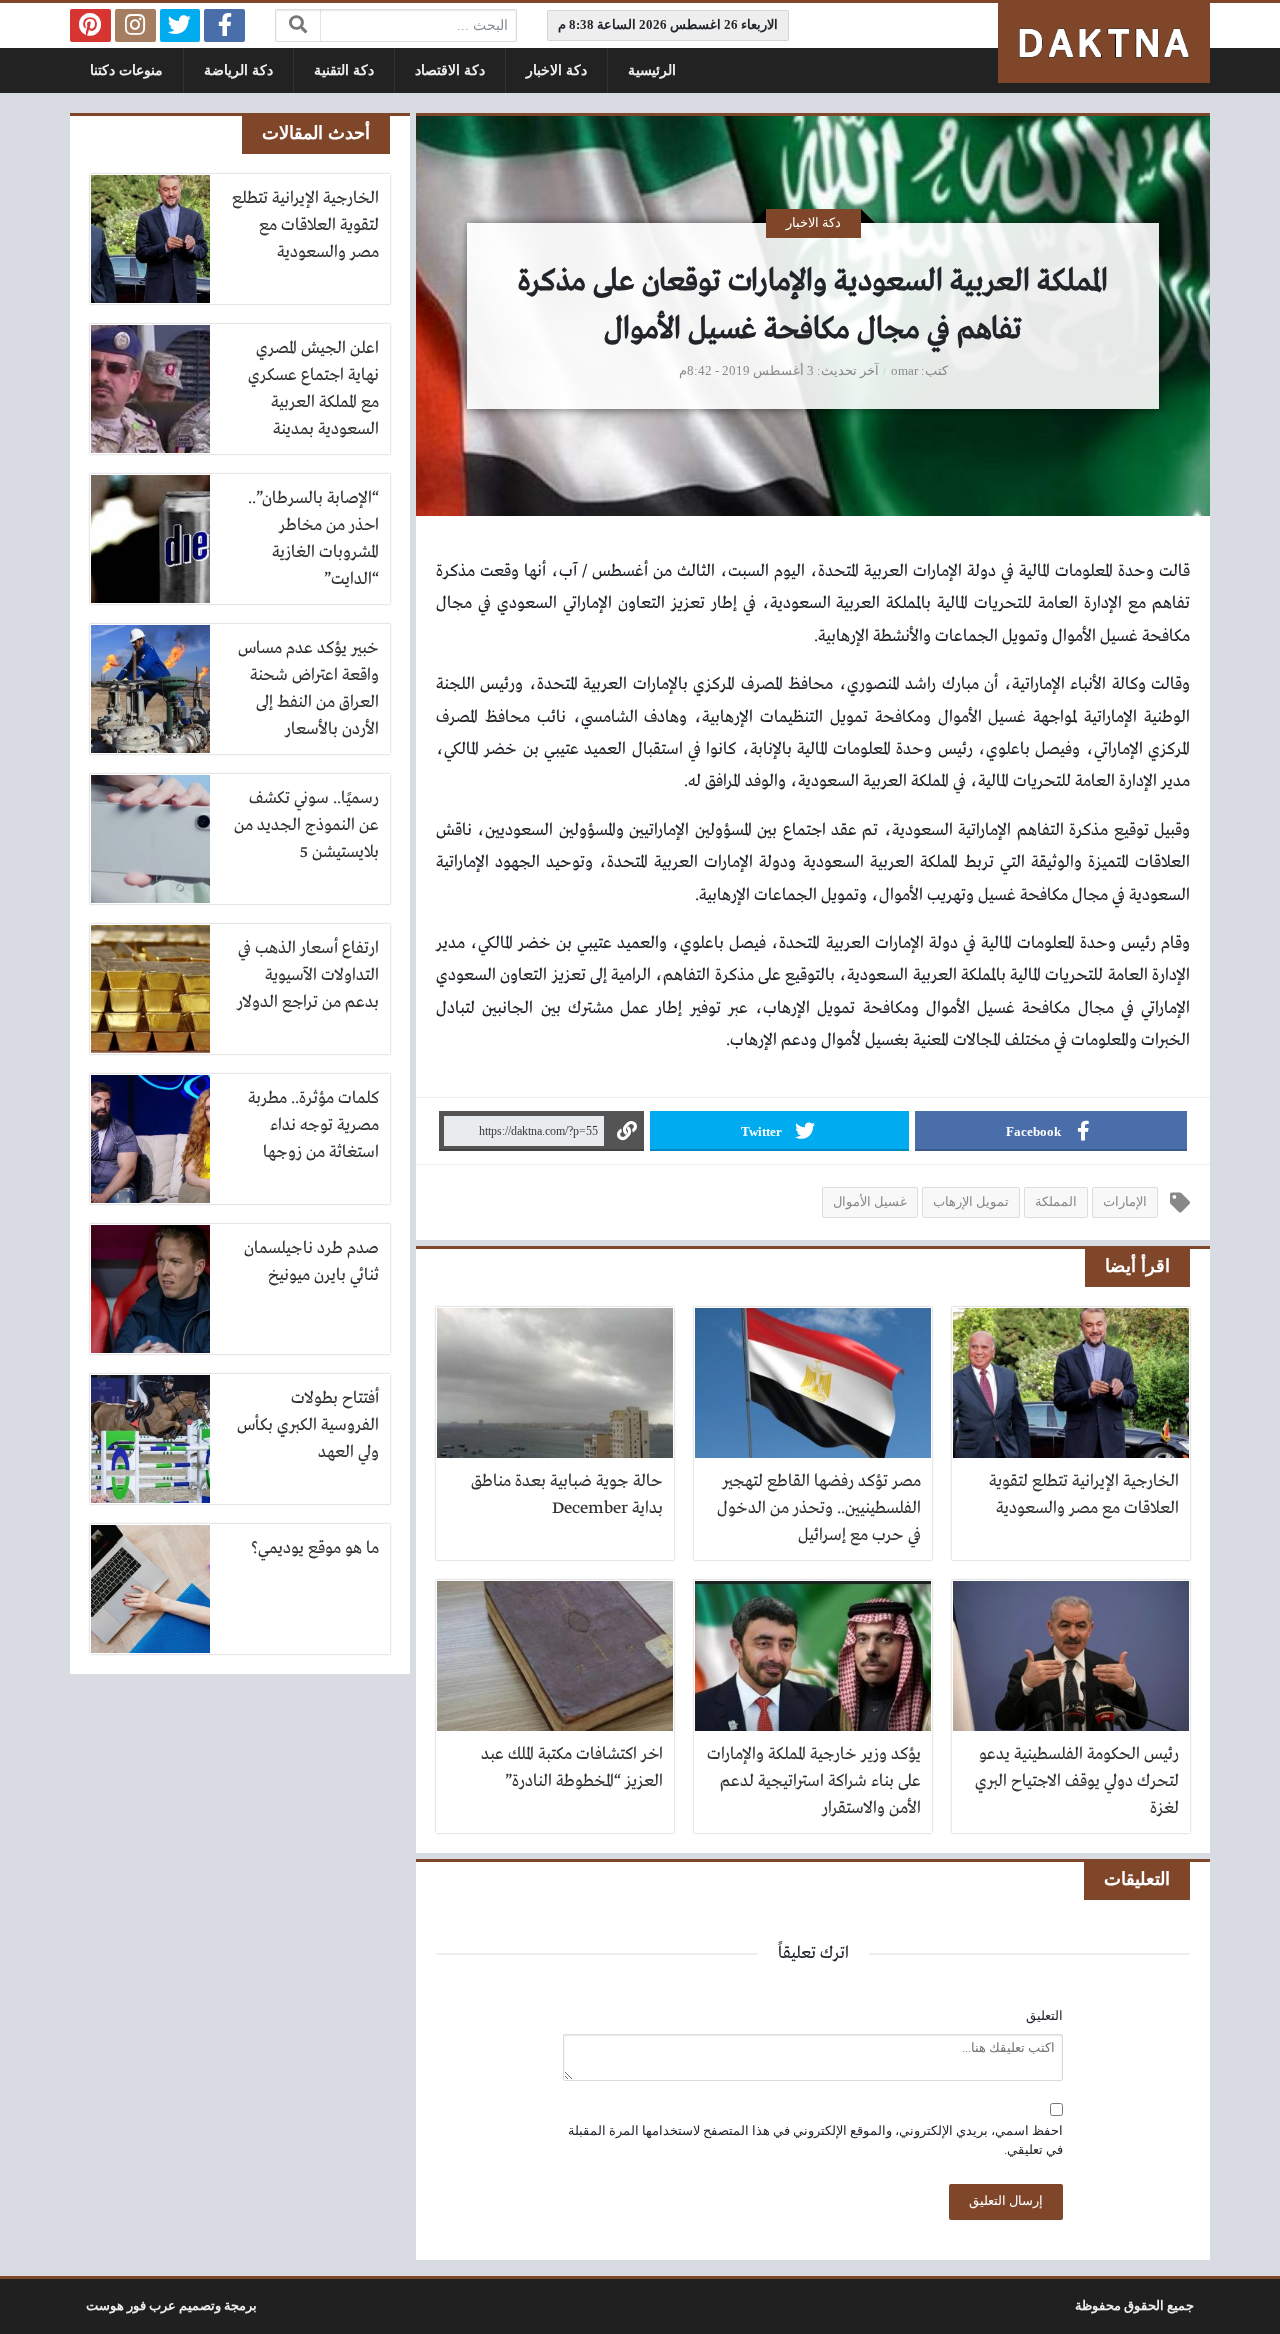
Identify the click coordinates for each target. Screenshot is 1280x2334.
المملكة (1056, 1202)
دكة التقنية (344, 70)
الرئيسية (652, 70)
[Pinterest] (90, 25)
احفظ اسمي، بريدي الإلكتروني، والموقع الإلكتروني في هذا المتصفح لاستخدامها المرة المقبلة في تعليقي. (815, 2140)
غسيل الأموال (870, 1202)
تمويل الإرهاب (971, 1202)
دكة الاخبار (556, 70)
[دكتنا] (1104, 43)
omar (904, 371)
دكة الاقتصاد (450, 70)
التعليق (1044, 2016)
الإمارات (1125, 1202)
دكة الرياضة (238, 70)
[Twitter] (180, 25)
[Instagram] (135, 25)
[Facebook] (224, 25)
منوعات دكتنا (126, 70)
